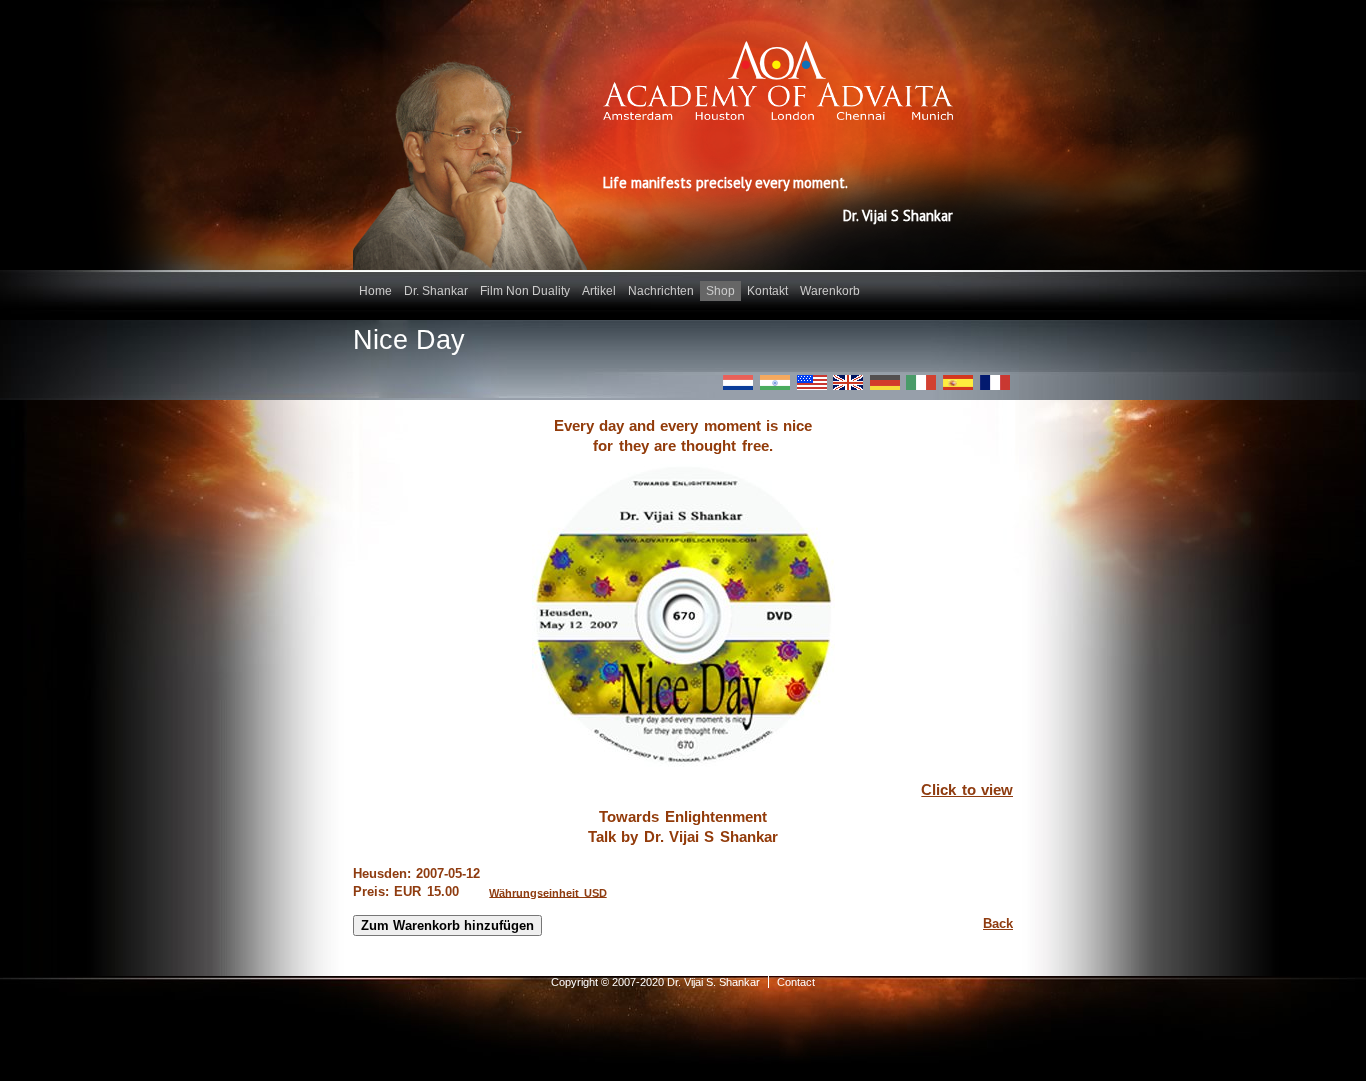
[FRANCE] (995, 382)
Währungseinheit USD (547, 892)
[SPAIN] (958, 382)
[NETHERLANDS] (738, 382)
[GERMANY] (885, 382)
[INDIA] (775, 382)
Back (998, 923)
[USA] (812, 382)
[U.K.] (848, 382)
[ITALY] (921, 382)
